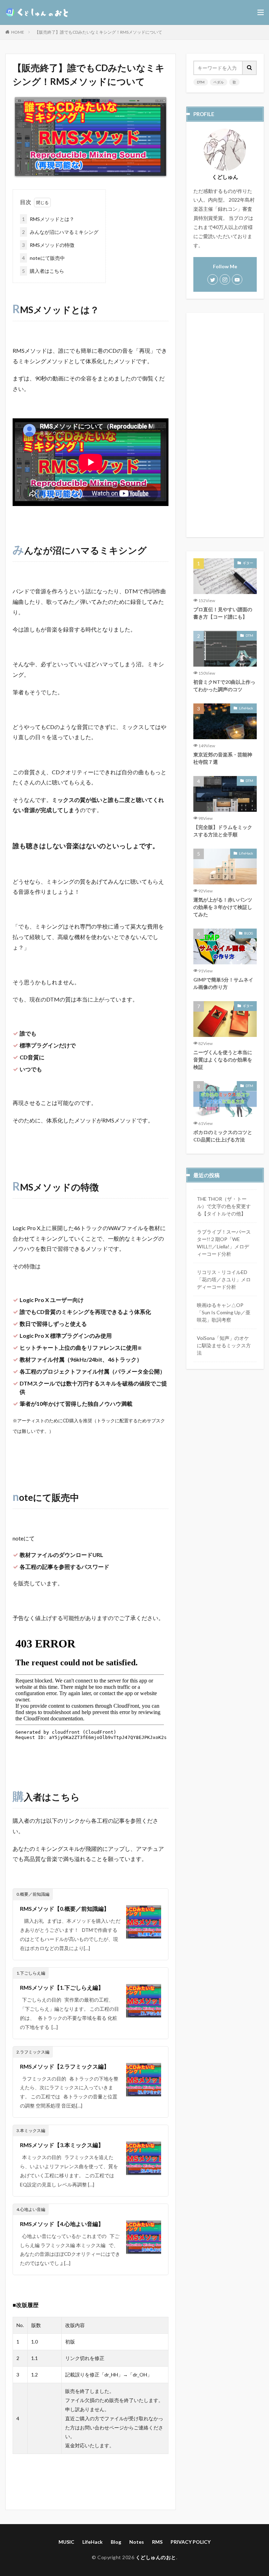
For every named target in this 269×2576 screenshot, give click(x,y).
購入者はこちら (43, 271)
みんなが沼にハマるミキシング (60, 232)
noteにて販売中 (43, 258)
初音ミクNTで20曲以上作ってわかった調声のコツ (224, 686)
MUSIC (66, 2542)
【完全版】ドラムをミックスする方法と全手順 (223, 831)
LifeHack (246, 708)
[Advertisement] (225, 425)
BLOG (249, 933)
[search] (250, 68)
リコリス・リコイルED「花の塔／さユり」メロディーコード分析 (224, 1279)
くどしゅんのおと (156, 2557)
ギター (248, 563)
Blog (116, 2542)
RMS (157, 2542)
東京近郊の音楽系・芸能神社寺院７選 (223, 758)
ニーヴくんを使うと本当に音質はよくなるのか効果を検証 (223, 1060)
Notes (137, 2542)
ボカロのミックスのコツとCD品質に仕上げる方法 (223, 1136)
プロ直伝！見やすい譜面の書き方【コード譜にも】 (223, 613)
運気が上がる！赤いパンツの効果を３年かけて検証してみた (223, 907)
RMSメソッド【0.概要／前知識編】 (65, 1909)
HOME (18, 32)
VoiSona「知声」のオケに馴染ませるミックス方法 (224, 1345)
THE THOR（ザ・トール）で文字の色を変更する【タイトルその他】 (224, 1206)
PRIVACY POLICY (191, 2542)
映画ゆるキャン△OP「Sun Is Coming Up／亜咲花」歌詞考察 (224, 1312)
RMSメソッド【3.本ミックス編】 (62, 2145)
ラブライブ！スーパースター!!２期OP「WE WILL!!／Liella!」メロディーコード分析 (224, 1243)
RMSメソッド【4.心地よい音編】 (62, 2224)
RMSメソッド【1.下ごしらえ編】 (62, 1987)
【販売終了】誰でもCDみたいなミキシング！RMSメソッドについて (98, 32)
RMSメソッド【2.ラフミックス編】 (65, 2066)
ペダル (219, 82)
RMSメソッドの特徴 (48, 245)
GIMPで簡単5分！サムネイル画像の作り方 (223, 983)
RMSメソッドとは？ (48, 219)
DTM (201, 82)
